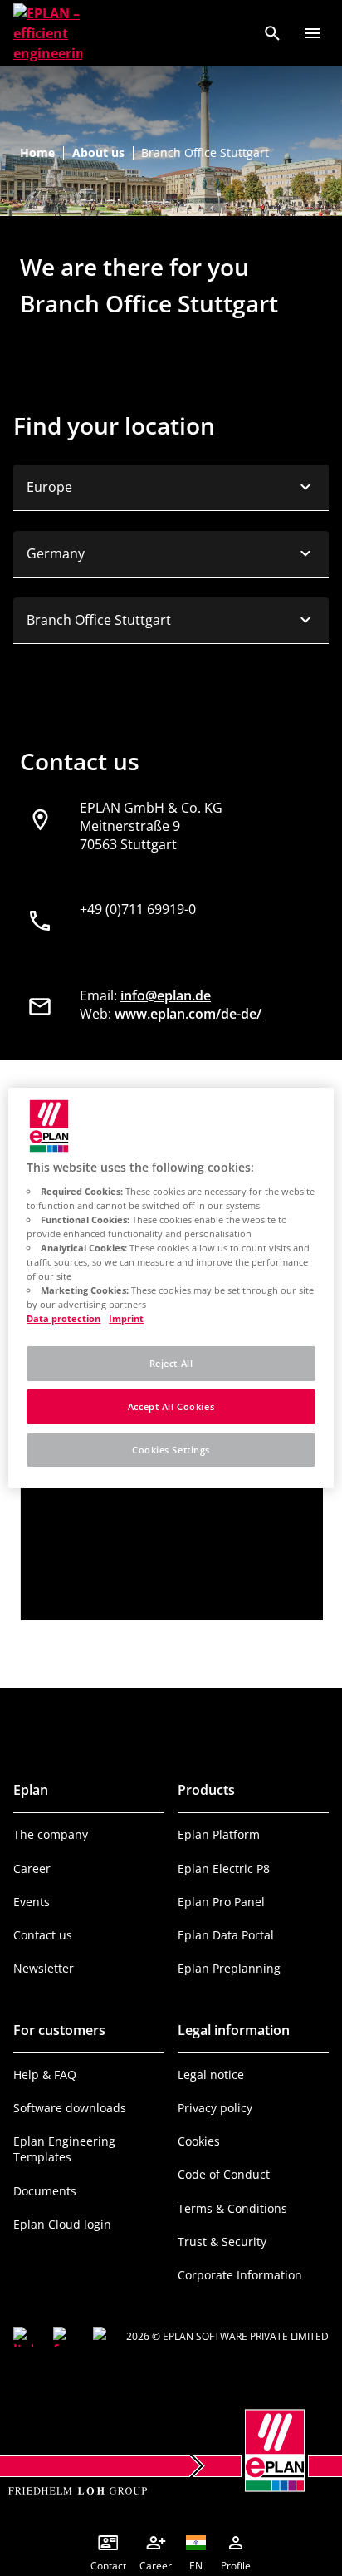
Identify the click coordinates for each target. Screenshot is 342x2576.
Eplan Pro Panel (221, 1902)
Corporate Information (240, 2275)
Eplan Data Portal (226, 1935)
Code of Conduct (224, 2174)
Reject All (171, 1363)
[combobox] (171, 488)
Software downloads (70, 2108)
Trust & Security (222, 2242)
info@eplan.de (166, 995)
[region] (171, 1288)
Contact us (43, 1935)
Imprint (126, 1318)
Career (32, 1868)
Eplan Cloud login (62, 2224)
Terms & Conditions (232, 2208)
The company (51, 1834)
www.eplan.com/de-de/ (188, 1014)
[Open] (312, 33)
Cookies (199, 2141)
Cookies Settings (171, 1450)
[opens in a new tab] (23, 2337)
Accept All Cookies (171, 1406)
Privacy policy (215, 2108)
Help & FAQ (45, 2075)
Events (32, 1902)
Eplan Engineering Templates (64, 2149)
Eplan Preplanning (229, 1968)
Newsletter (44, 1968)
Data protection (64, 1318)
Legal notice (211, 2075)
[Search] (272, 33)
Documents (45, 2191)
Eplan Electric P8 (224, 1868)
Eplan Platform (219, 1834)
